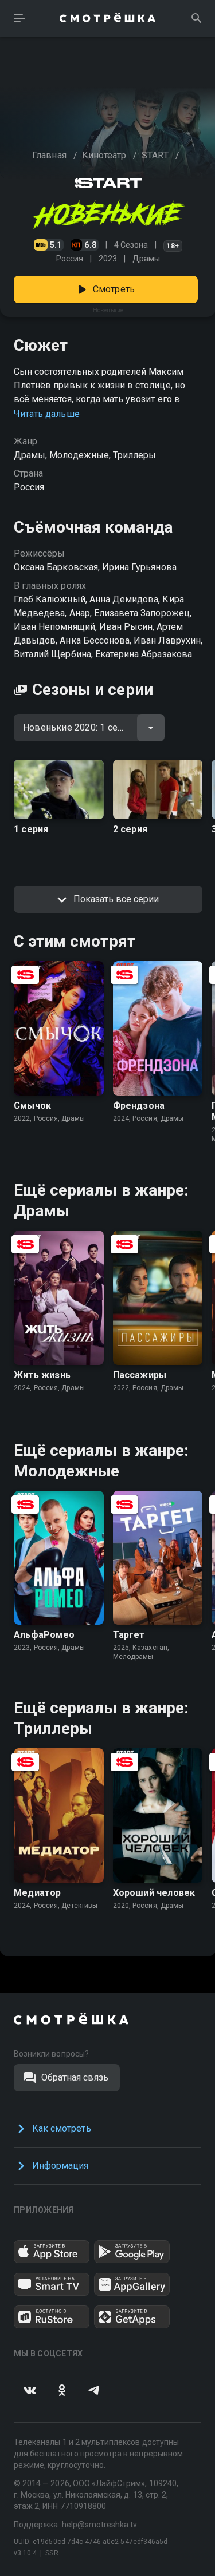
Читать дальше (47, 414)
